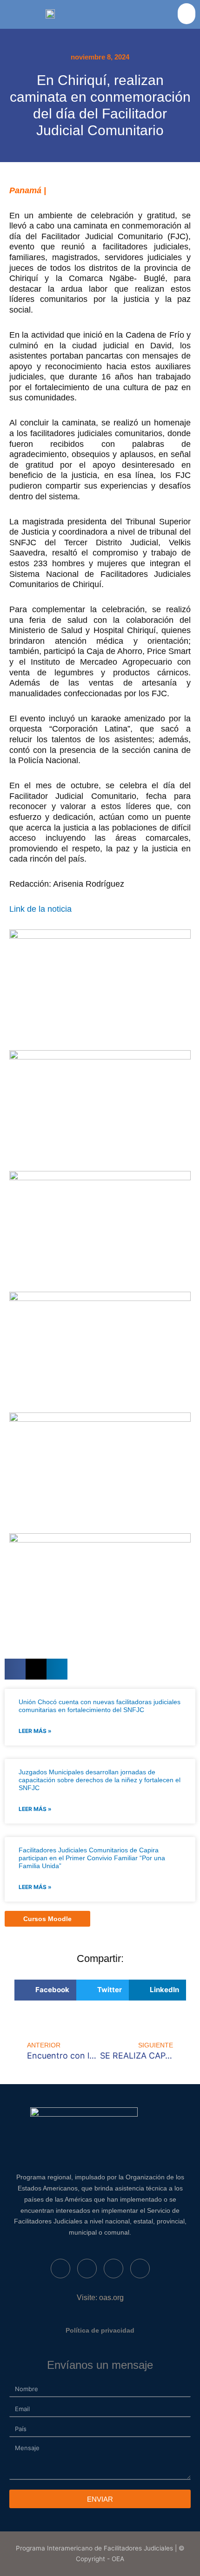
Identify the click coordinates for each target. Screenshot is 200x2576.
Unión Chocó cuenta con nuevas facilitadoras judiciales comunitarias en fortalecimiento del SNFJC (100, 1706)
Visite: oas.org (100, 2298)
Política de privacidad (100, 2330)
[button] (187, 14)
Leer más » (35, 1731)
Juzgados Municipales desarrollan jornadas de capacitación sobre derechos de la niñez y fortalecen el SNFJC (100, 1780)
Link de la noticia (40, 909)
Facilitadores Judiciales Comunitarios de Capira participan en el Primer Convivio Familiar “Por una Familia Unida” (92, 1858)
